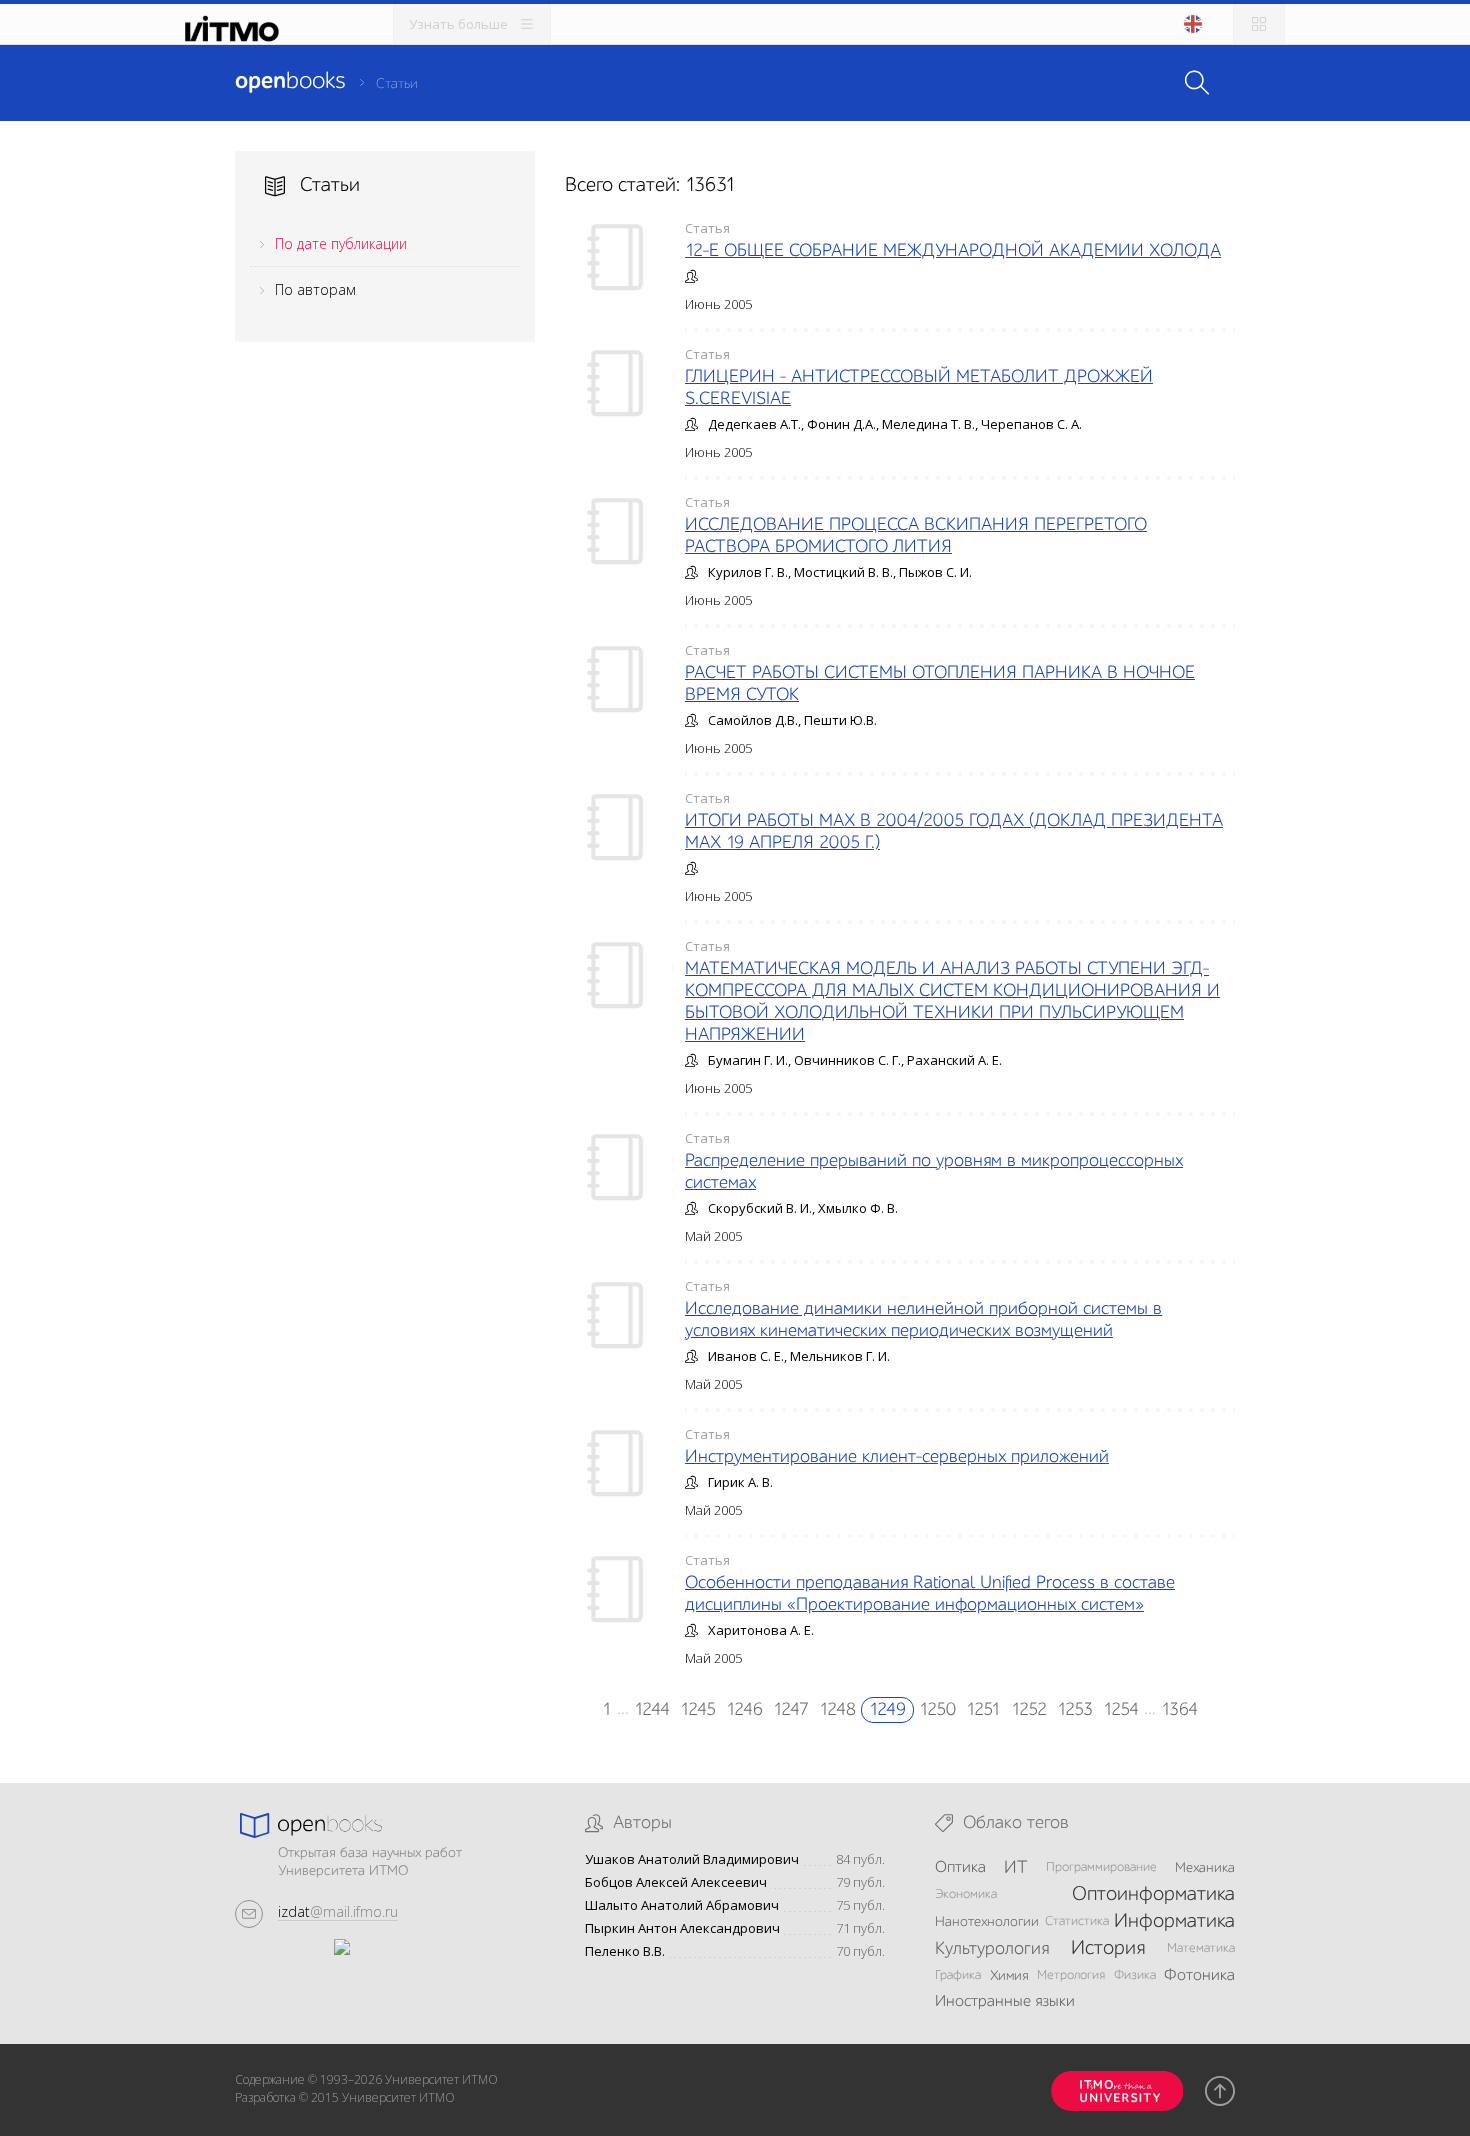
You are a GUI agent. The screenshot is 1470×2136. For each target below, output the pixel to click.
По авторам (315, 289)
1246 (744, 1710)
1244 (652, 1710)
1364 (1179, 1710)
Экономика (966, 1894)
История (1108, 1949)
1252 (1029, 1710)
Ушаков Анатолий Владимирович (692, 1859)
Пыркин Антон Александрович (682, 1928)
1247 (791, 1710)
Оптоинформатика (1153, 1895)
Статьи (397, 84)
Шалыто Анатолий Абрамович (682, 1905)
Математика (1201, 1948)
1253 (1075, 1710)
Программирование (1101, 1867)
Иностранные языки (1005, 2002)
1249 (887, 1710)
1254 (1121, 1710)
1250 (937, 1710)
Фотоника (1199, 1976)
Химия (1009, 1976)
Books (290, 82)
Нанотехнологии (987, 1922)
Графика (958, 1975)
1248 (837, 1710)
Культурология (992, 1949)
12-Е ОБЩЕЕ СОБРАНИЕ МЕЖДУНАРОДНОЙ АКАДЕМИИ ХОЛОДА (953, 251)
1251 (983, 1710)
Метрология (1071, 1975)
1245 (698, 1710)
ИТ (1016, 1868)
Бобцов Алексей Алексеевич (676, 1882)
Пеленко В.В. (625, 1951)
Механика (1205, 1868)
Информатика (1174, 1922)
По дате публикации (341, 243)
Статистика (1077, 1921)
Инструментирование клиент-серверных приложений (897, 1457)
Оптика (960, 1868)
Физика (1135, 1975)
